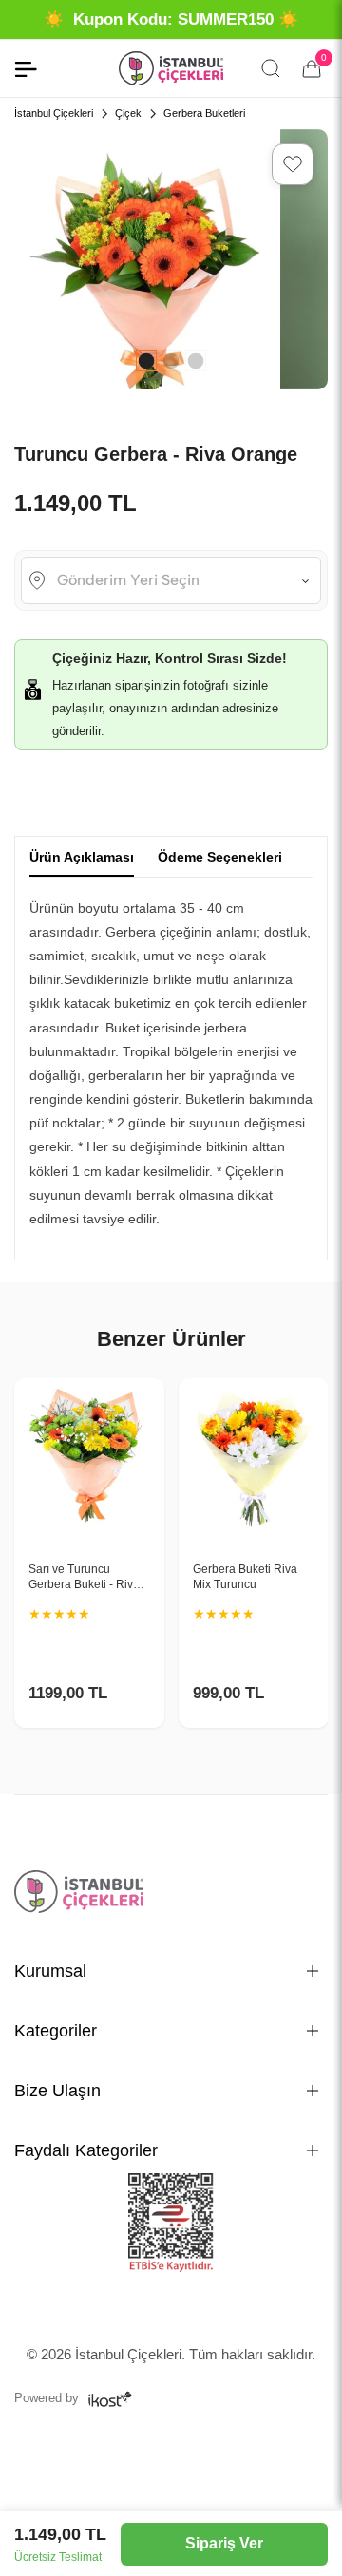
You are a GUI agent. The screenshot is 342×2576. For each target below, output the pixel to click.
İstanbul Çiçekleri (54, 113)
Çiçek (128, 113)
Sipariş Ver (224, 2543)
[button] (293, 164)
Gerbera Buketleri (204, 113)
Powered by (48, 2398)
